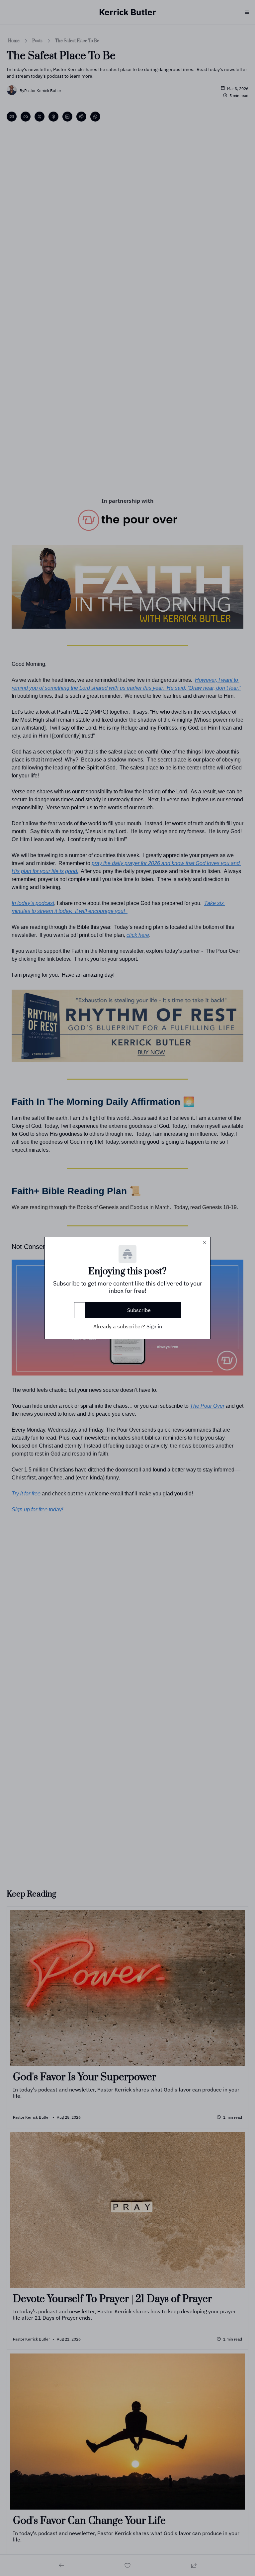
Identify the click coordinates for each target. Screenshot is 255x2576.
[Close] (205, 1243)
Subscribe (139, 1310)
